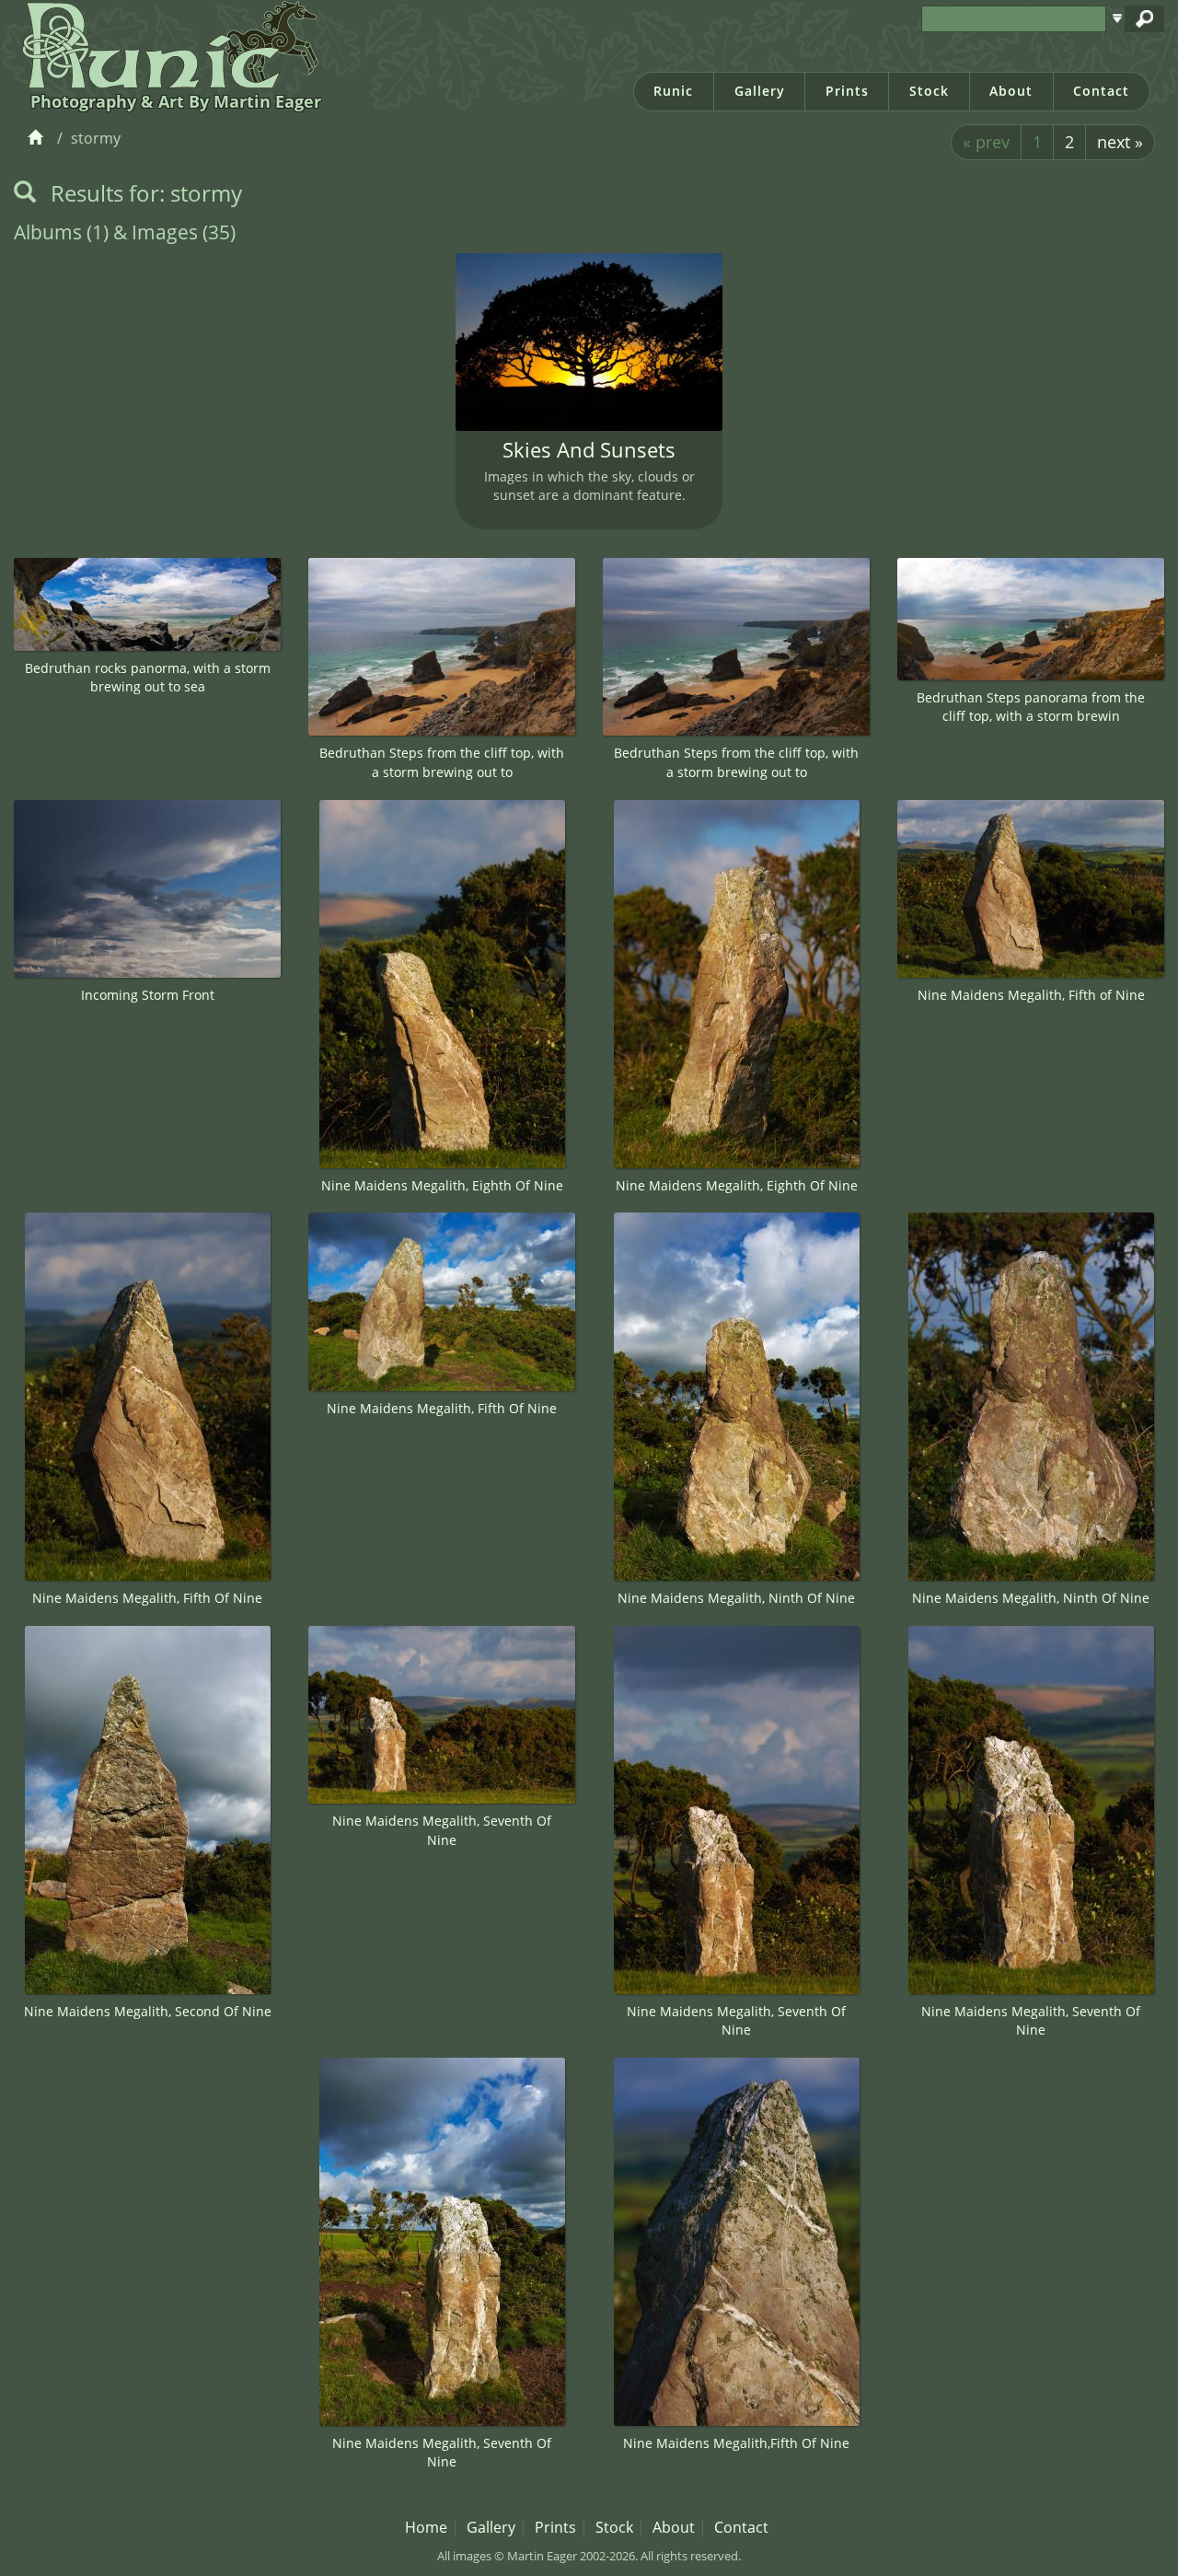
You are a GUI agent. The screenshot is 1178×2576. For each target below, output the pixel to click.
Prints (847, 91)
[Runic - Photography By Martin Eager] (166, 44)
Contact (1101, 91)
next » (1120, 142)
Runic (673, 91)
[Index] (38, 138)
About (1011, 91)
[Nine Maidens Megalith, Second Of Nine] (147, 1810)
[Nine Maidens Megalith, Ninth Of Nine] (736, 1397)
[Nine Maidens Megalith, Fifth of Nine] (1031, 889)
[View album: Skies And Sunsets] (589, 342)
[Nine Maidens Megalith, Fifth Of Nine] (147, 1397)
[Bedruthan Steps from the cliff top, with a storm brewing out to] (442, 647)
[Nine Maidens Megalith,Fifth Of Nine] (736, 2242)
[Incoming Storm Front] (147, 889)
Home (426, 2527)
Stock (929, 91)
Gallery (760, 91)
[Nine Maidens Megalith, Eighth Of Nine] (442, 984)
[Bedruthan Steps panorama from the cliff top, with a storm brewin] (1031, 619)
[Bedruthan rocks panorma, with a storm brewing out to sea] (147, 604)
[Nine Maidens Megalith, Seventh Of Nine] (442, 1715)
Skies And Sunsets (589, 450)
